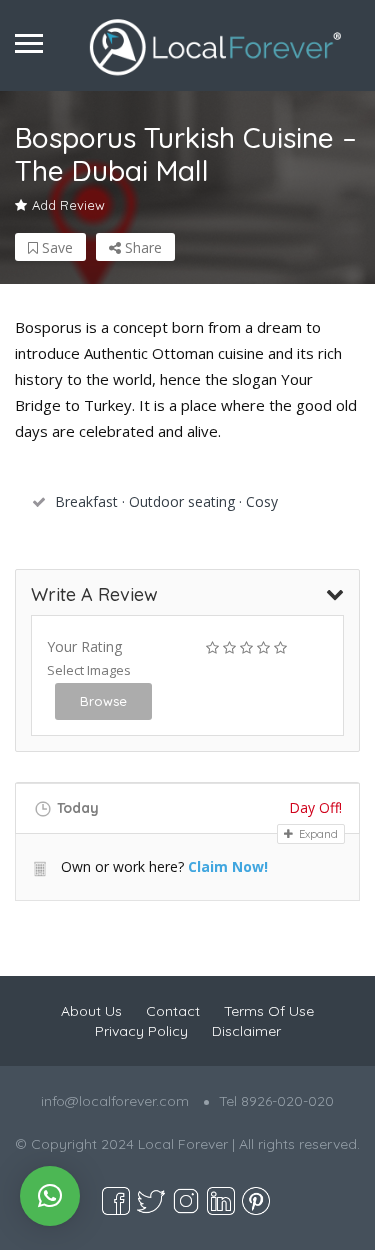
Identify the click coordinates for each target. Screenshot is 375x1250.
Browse (103, 701)
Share (141, 247)
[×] (50, 1196)
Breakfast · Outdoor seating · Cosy (166, 501)
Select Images (89, 670)
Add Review (68, 205)
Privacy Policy (141, 1031)
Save (55, 247)
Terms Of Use (269, 1011)
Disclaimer (246, 1031)
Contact (173, 1011)
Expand (317, 834)
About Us (91, 1011)
